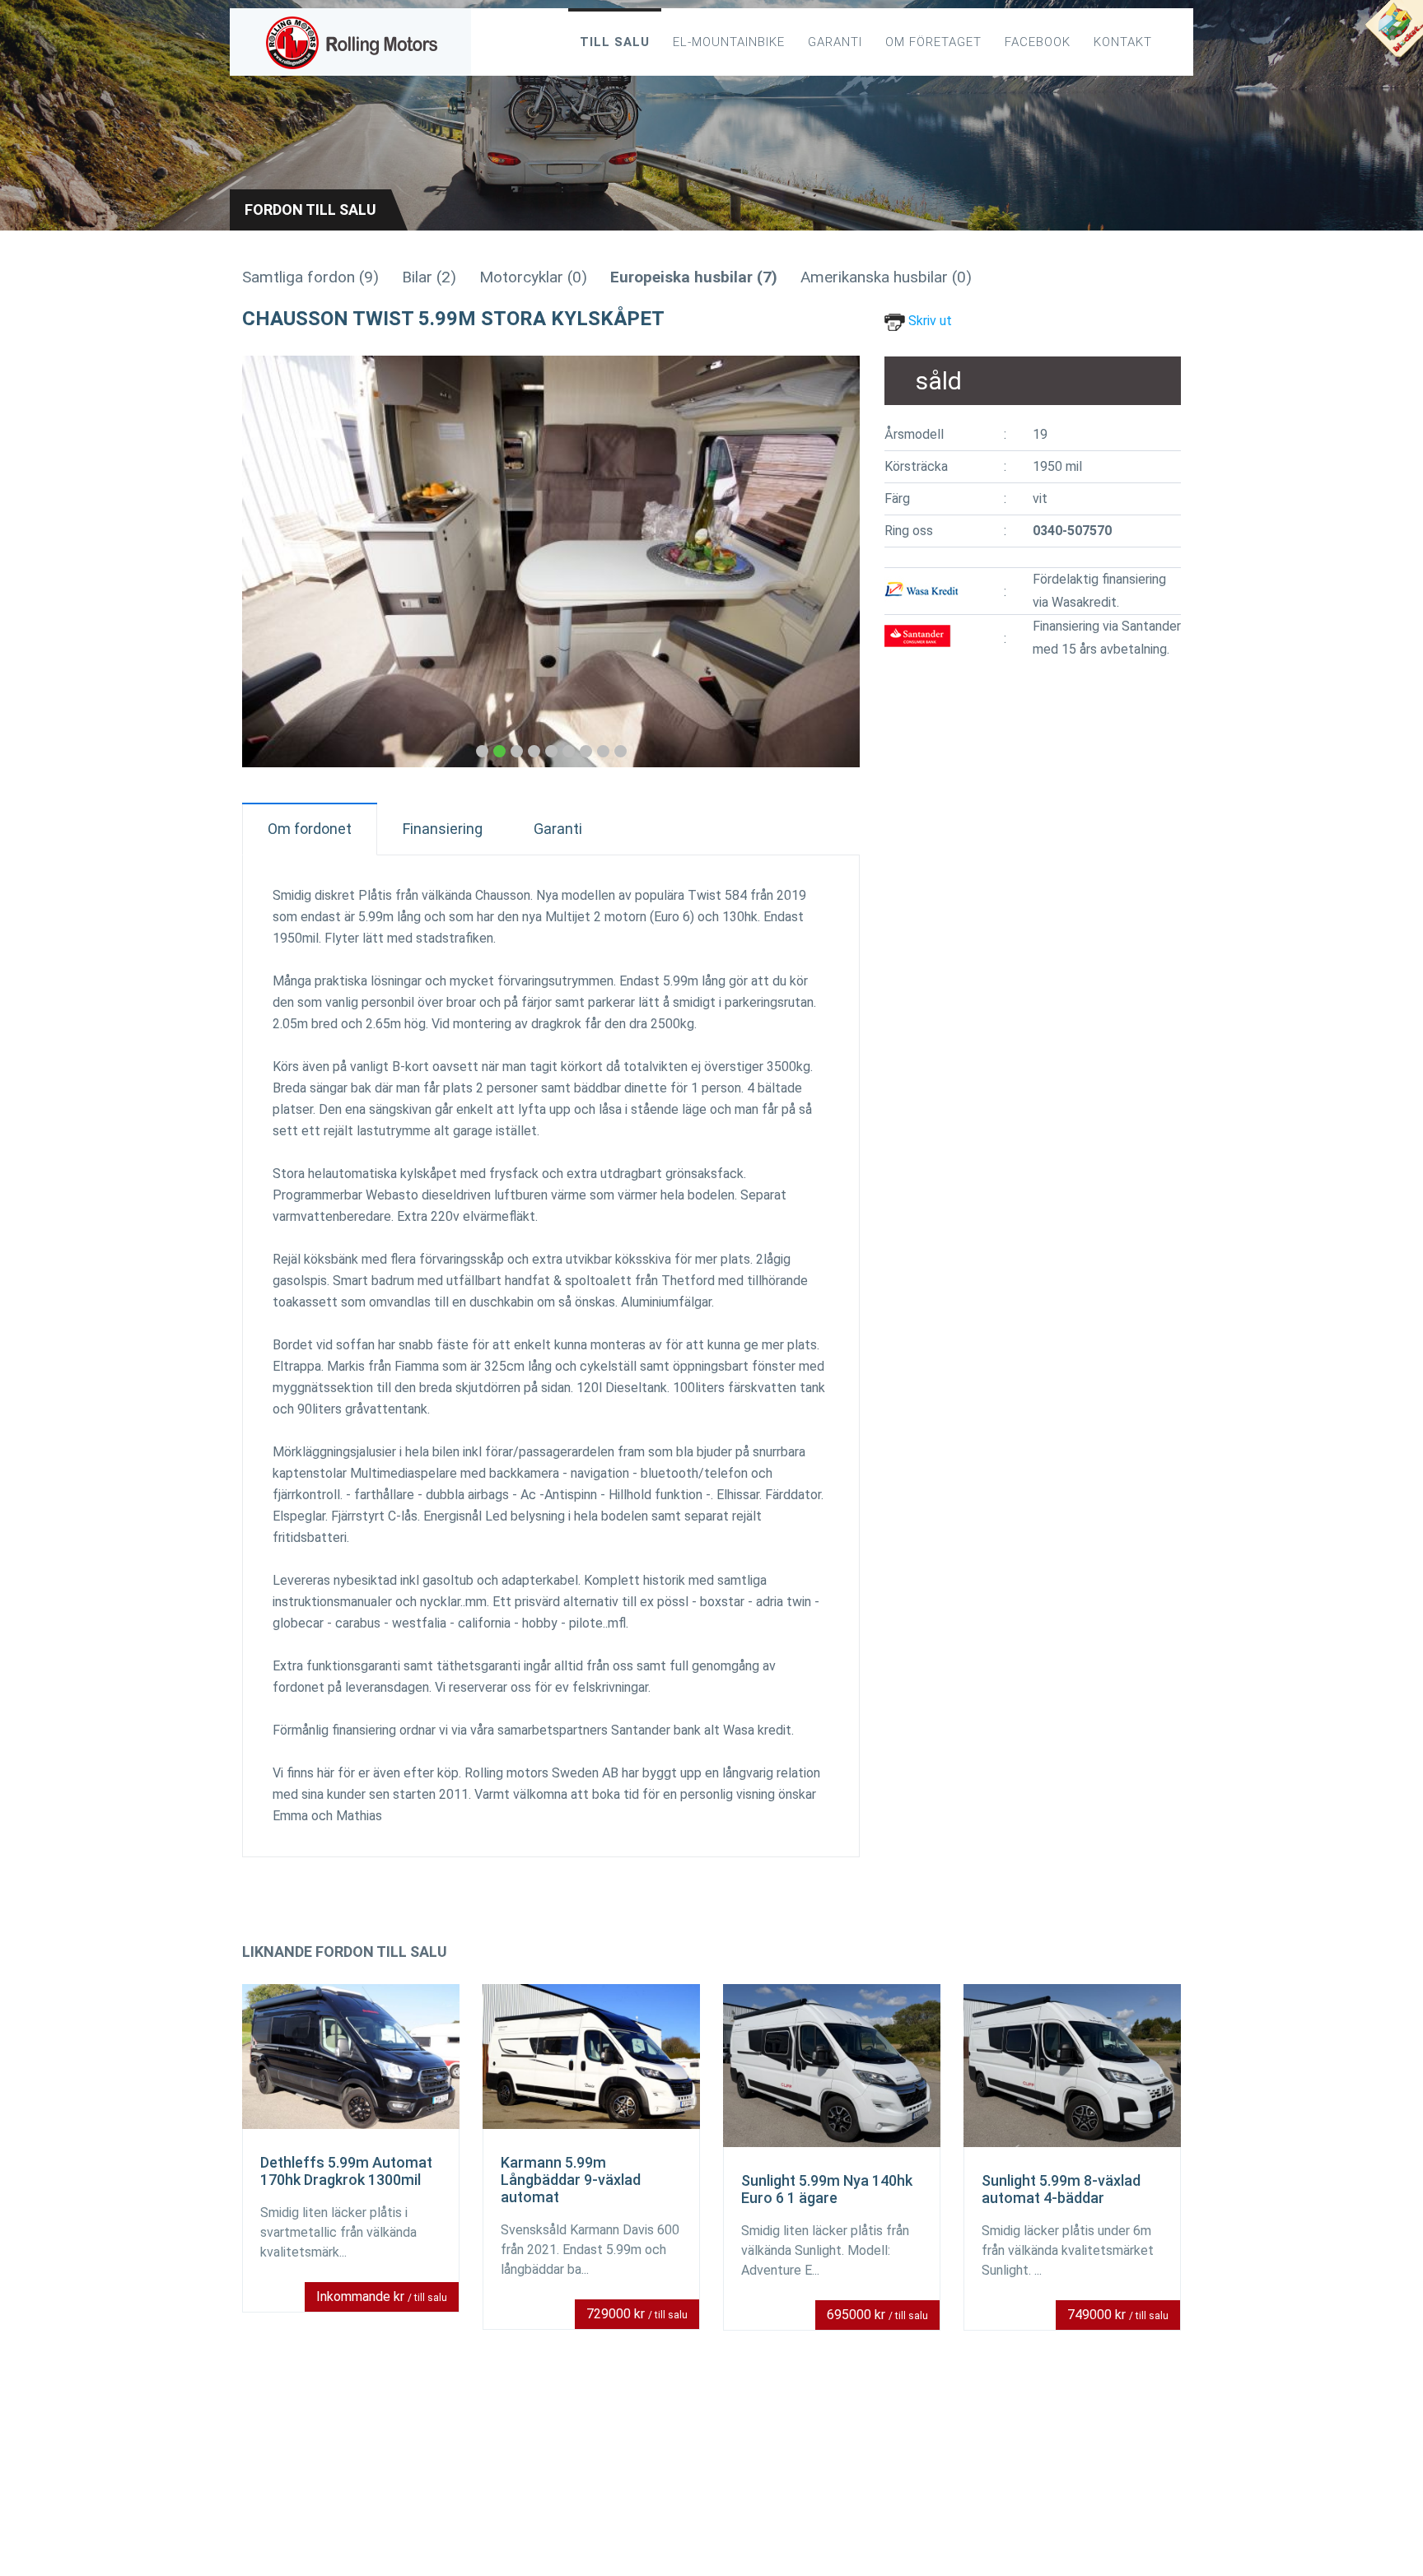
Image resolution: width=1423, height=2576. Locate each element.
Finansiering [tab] (443, 829)
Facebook (1038, 42)
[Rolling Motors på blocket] (1393, 33)
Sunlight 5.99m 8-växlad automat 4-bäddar (1061, 2189)
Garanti (835, 42)
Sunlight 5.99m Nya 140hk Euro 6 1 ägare (827, 2189)
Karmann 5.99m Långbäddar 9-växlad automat (571, 2180)
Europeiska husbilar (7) (694, 277)
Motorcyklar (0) (533, 277)
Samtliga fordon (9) (310, 277)
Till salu (615, 42)
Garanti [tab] (558, 829)
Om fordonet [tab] (310, 829)
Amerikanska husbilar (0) (886, 277)
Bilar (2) (429, 277)
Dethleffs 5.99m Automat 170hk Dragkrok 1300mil (346, 2171)
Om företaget (933, 42)
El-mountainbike (729, 42)
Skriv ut (928, 321)
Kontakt (1123, 42)
